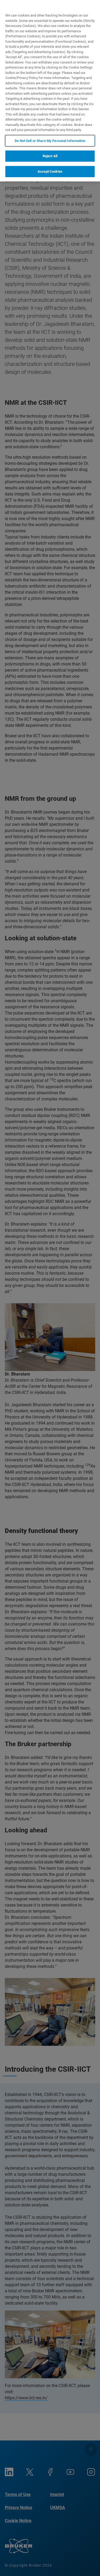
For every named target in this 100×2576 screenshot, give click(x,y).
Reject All (50, 156)
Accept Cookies (50, 171)
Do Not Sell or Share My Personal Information (50, 141)
